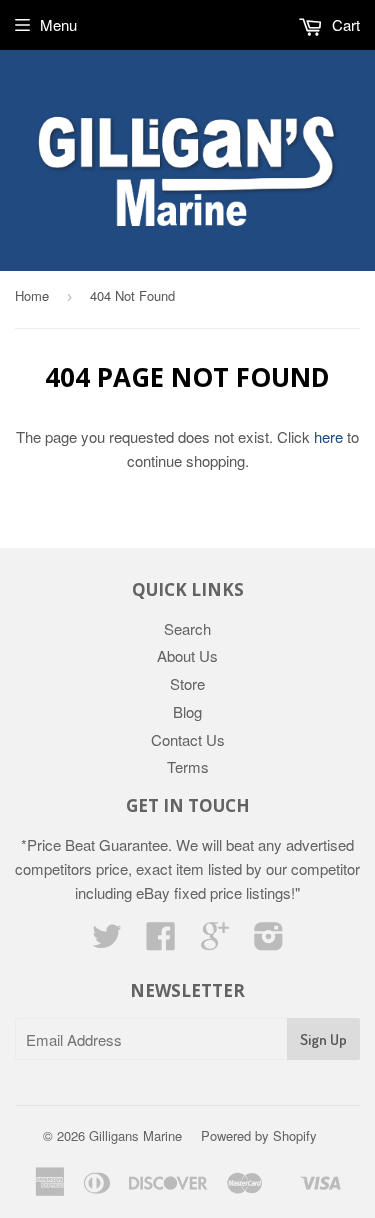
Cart (344, 24)
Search (187, 628)
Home (32, 295)
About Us (187, 655)
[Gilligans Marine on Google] (215, 941)
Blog (187, 711)
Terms (188, 766)
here (328, 436)
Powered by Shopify (259, 1135)
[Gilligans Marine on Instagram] (269, 941)
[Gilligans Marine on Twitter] (107, 941)
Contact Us (188, 739)
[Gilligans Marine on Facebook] (161, 941)
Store (187, 683)
